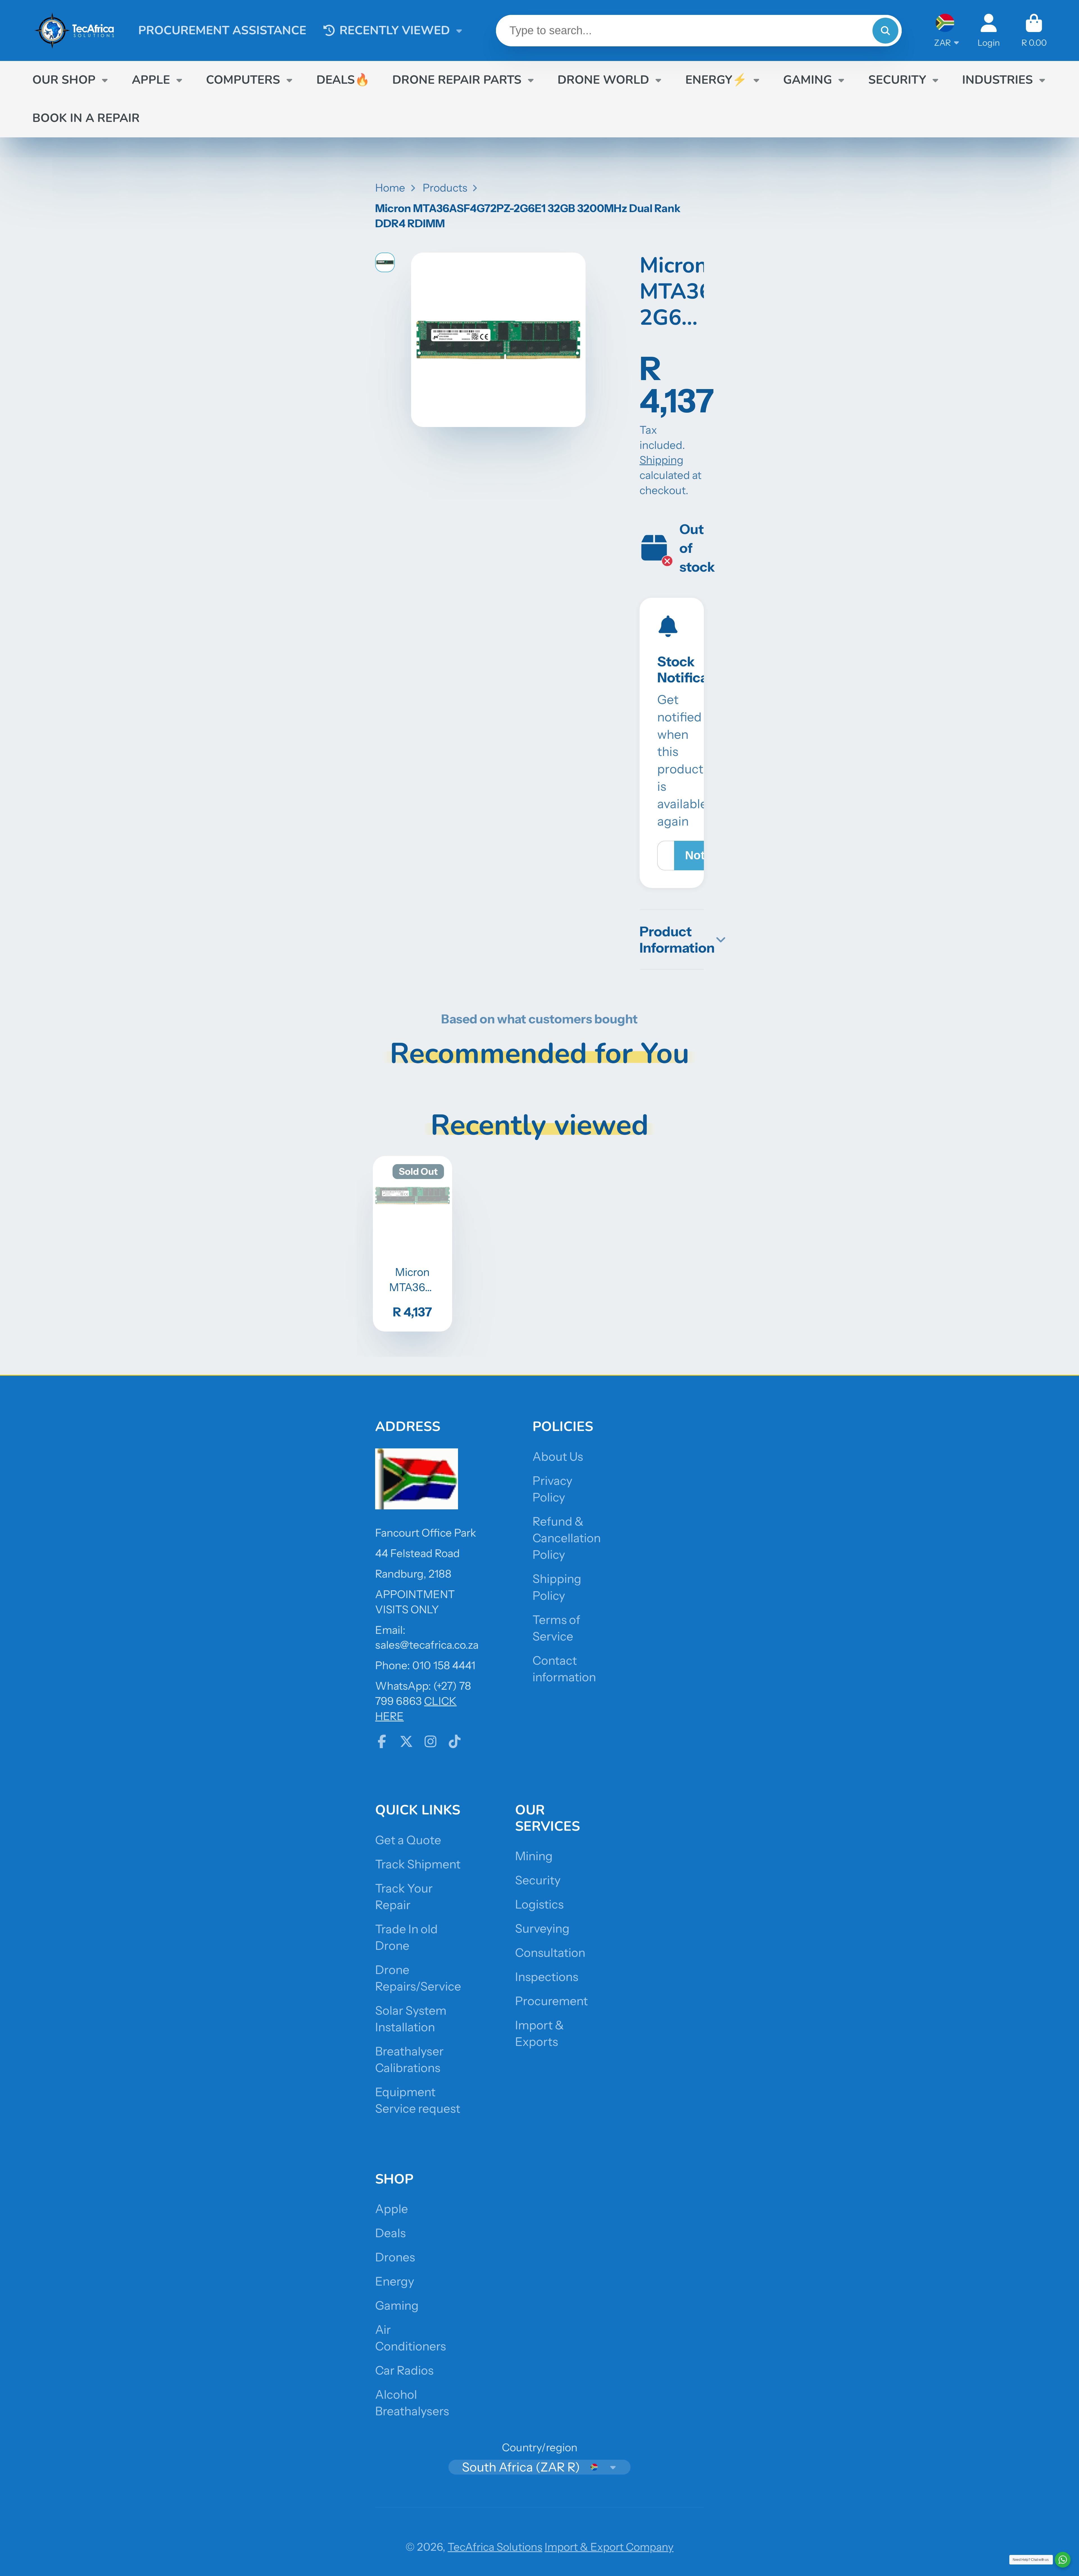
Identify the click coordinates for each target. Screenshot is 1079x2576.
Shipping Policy (557, 1587)
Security (538, 1880)
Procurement (551, 2001)
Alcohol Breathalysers (412, 2403)
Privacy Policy (552, 1489)
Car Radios (404, 2370)
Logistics (539, 1904)
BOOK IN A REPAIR (86, 118)
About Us (558, 1457)
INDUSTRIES (998, 80)
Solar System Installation (411, 2019)
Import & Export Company (609, 2547)
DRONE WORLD (603, 80)
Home (390, 188)
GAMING (808, 80)
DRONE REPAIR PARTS (457, 80)
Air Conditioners (411, 2338)
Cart (1034, 30)
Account (989, 30)
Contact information (564, 1669)
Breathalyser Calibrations (409, 2060)
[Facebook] (382, 1741)
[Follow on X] (406, 1741)
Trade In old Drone (406, 1937)
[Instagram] (430, 1741)
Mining (534, 1856)
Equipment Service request (418, 2100)
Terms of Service (556, 1628)
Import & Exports (539, 2033)
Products (445, 188)
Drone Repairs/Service (418, 1978)
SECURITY (897, 80)
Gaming (397, 2305)
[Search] (885, 31)
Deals (390, 2233)
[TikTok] (455, 1741)
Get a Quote (408, 1840)
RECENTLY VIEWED (395, 30)
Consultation (550, 1953)
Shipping (661, 460)
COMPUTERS (243, 80)
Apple (392, 2209)
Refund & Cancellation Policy (567, 1538)
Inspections (547, 1977)
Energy (395, 2281)
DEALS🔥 (343, 80)
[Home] (74, 30)
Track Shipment (418, 1864)
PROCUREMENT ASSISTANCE (222, 30)
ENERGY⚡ (716, 80)
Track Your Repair (404, 1897)
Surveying (542, 1928)
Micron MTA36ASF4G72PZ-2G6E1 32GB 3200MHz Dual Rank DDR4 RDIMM (412, 1244)
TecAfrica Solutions (495, 2547)
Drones (395, 2257)
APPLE (151, 80)
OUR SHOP (64, 80)
